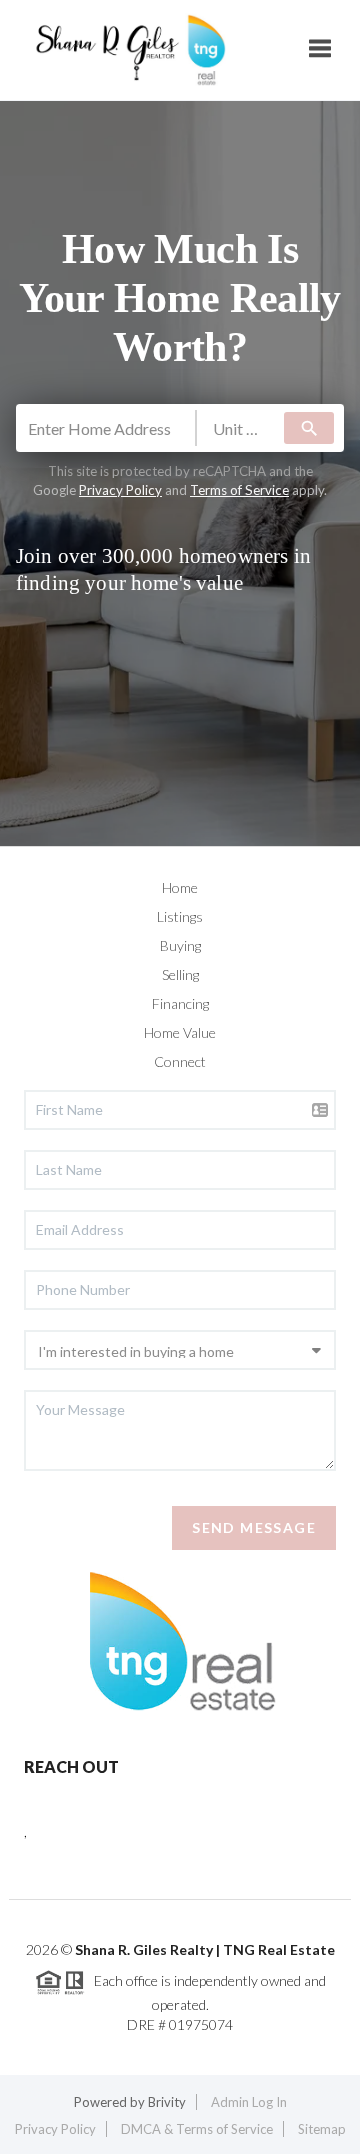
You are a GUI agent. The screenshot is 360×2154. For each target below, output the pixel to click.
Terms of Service (239, 490)
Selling (180, 974)
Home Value (180, 1032)
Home (180, 887)
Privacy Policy (120, 490)
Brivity (167, 2102)
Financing (180, 1003)
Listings (180, 916)
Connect (180, 1061)
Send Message (254, 1527)
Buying (180, 945)
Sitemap (322, 2129)
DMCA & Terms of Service (197, 2129)
